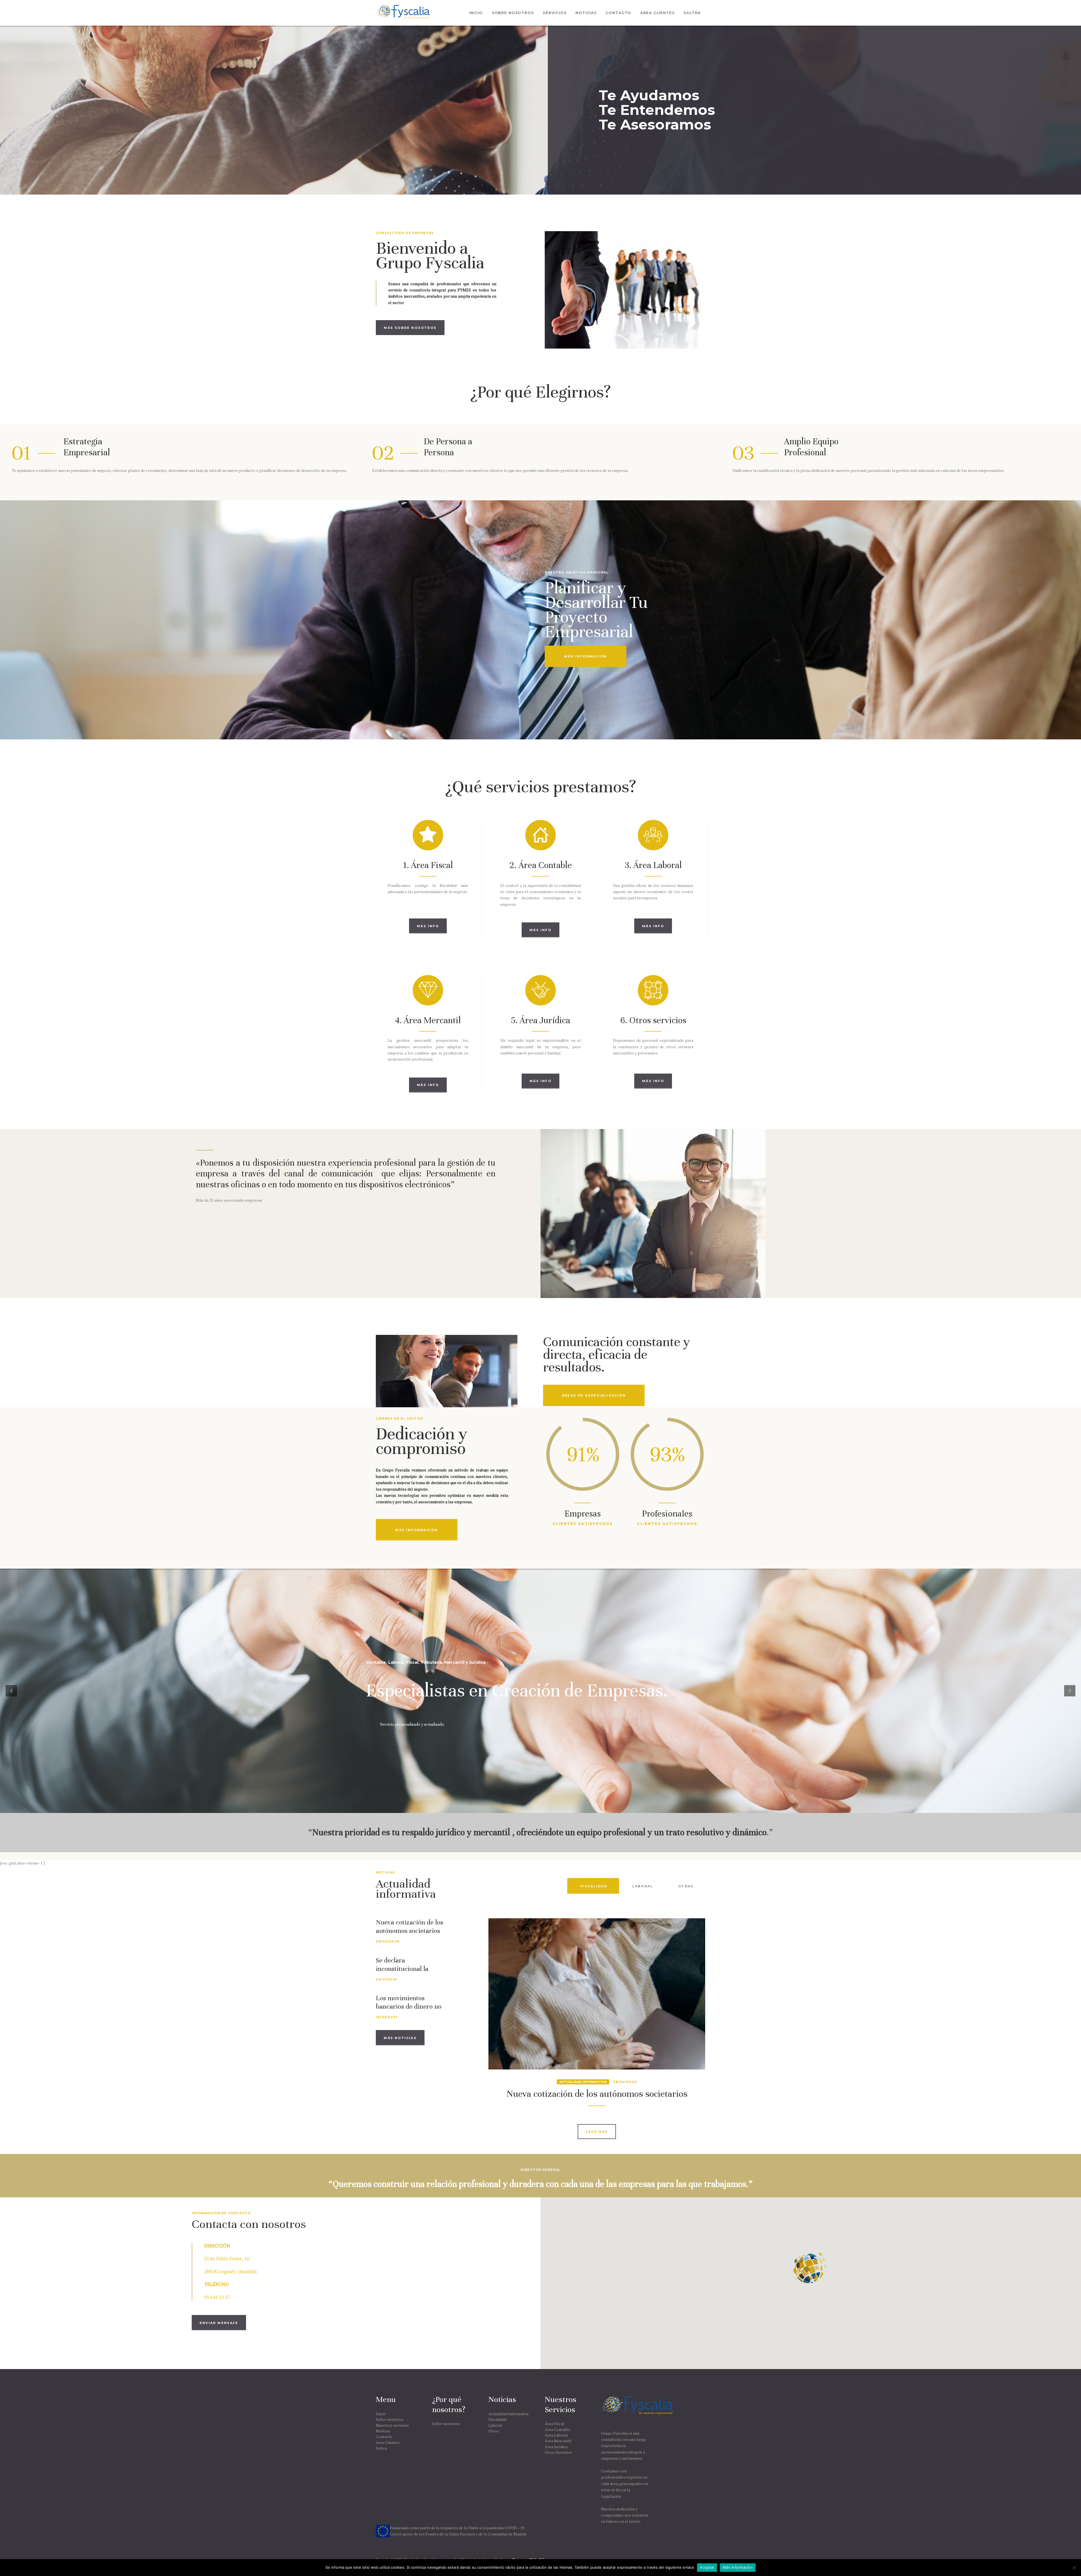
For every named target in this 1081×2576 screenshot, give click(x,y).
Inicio (381, 2414)
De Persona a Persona (448, 447)
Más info (428, 926)
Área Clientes (388, 2442)
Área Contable (558, 2429)
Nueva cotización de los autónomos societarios (409, 1927)
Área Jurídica (556, 2447)
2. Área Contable (540, 865)
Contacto (384, 2436)
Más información (738, 2567)
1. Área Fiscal (428, 865)
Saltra (381, 2448)
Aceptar (707, 2567)
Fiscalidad (497, 2419)
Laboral (495, 2425)
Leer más (597, 2132)
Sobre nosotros (390, 2419)
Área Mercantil (558, 2441)
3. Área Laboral (653, 865)
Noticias (383, 2431)
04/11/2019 (386, 1979)
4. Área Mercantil (428, 1020)
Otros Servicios (558, 2452)
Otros (494, 2431)
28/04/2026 (388, 1941)
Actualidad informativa (583, 2082)
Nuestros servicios (392, 2425)
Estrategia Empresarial (87, 447)
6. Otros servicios (653, 1020)
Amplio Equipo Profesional (811, 447)
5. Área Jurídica (540, 1020)
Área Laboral (556, 2435)
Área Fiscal (555, 2424)
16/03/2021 (387, 2017)
